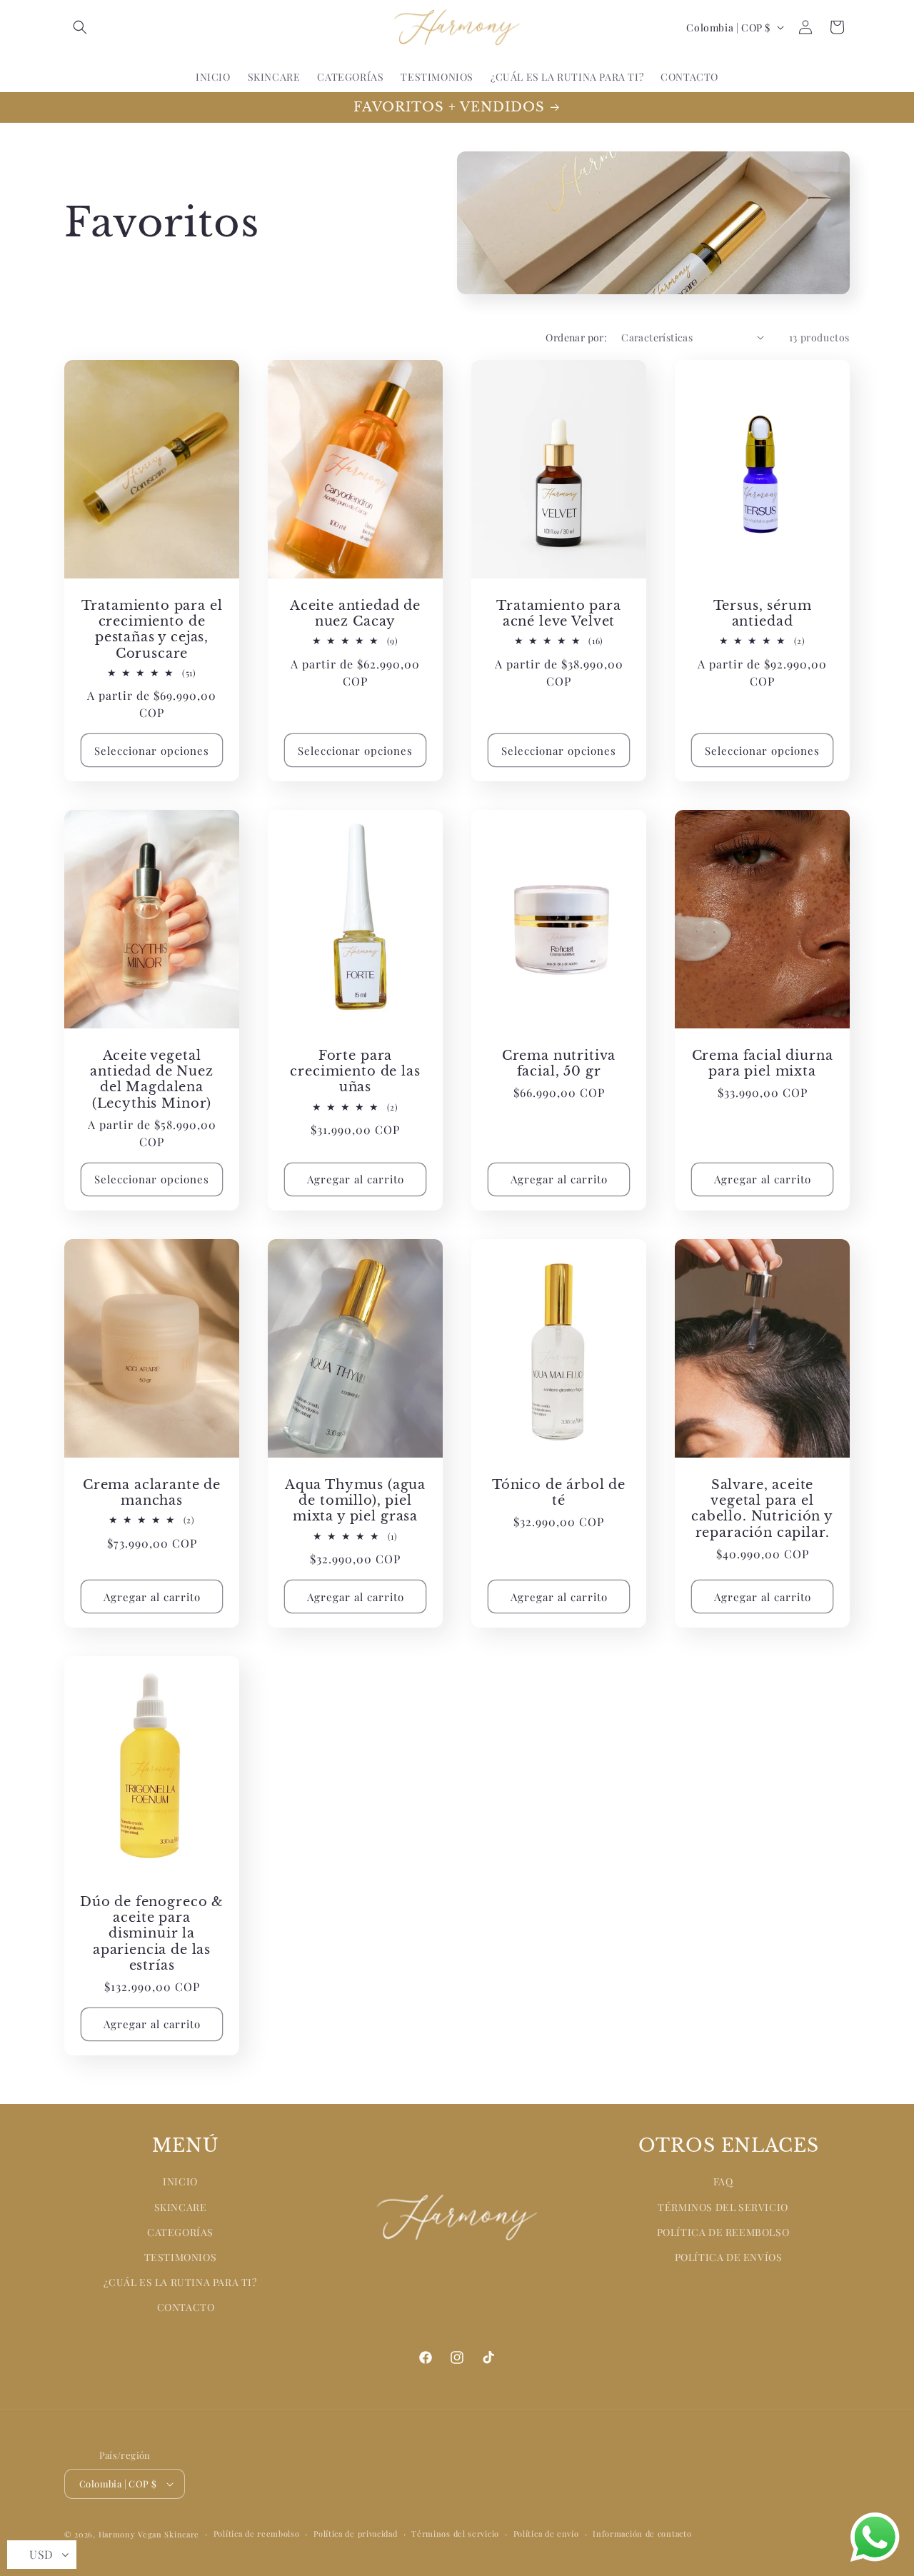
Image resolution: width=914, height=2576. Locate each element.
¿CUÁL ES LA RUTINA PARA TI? (180, 2282)
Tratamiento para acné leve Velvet (558, 613)
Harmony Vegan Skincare (149, 2534)
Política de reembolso (257, 2534)
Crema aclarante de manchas (152, 1493)
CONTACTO (186, 2308)
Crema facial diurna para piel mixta (763, 1063)
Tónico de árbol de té (559, 1493)
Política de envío (546, 2534)
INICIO (180, 2182)
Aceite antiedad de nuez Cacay (355, 613)
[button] (80, 27)
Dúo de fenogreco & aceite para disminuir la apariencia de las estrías (152, 1933)
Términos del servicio (455, 2534)
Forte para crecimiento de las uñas (355, 1071)
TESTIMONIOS (181, 2257)
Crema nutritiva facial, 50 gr (559, 1063)
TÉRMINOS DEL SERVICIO (723, 2207)
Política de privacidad (355, 2534)
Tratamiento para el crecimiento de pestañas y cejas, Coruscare (152, 629)
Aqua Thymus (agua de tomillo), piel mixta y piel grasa (355, 1500)
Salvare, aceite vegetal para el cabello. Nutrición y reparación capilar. (762, 1508)
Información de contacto (642, 2534)
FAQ (723, 2182)
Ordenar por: (576, 337)
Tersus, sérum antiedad (763, 613)
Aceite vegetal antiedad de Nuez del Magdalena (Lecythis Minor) (151, 1079)
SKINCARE (181, 2207)
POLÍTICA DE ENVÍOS (729, 2257)
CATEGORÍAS (180, 2232)
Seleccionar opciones (152, 751)
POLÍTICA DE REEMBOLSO (723, 2232)
